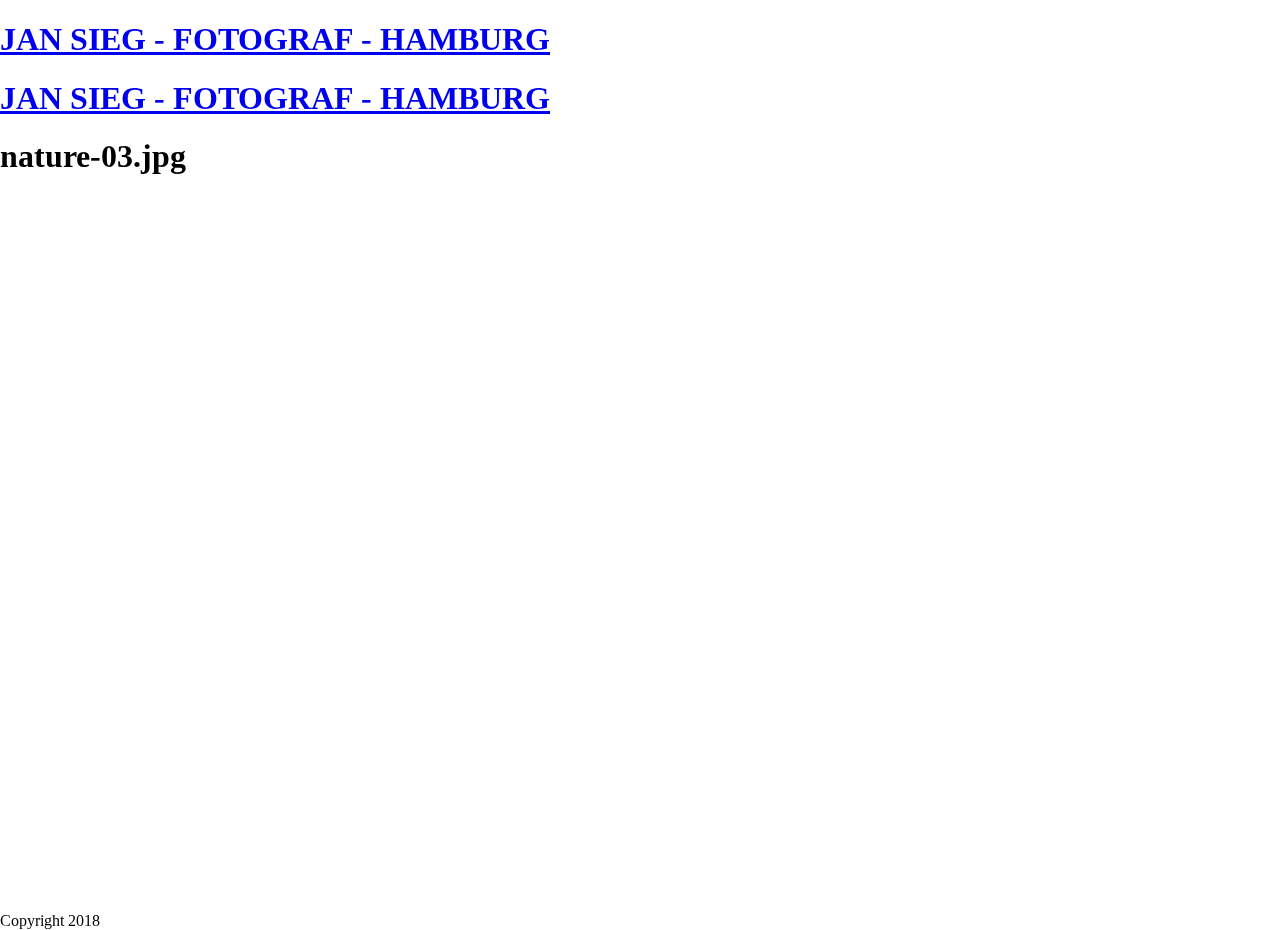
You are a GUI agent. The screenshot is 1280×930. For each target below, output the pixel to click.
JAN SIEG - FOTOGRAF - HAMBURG (275, 39)
